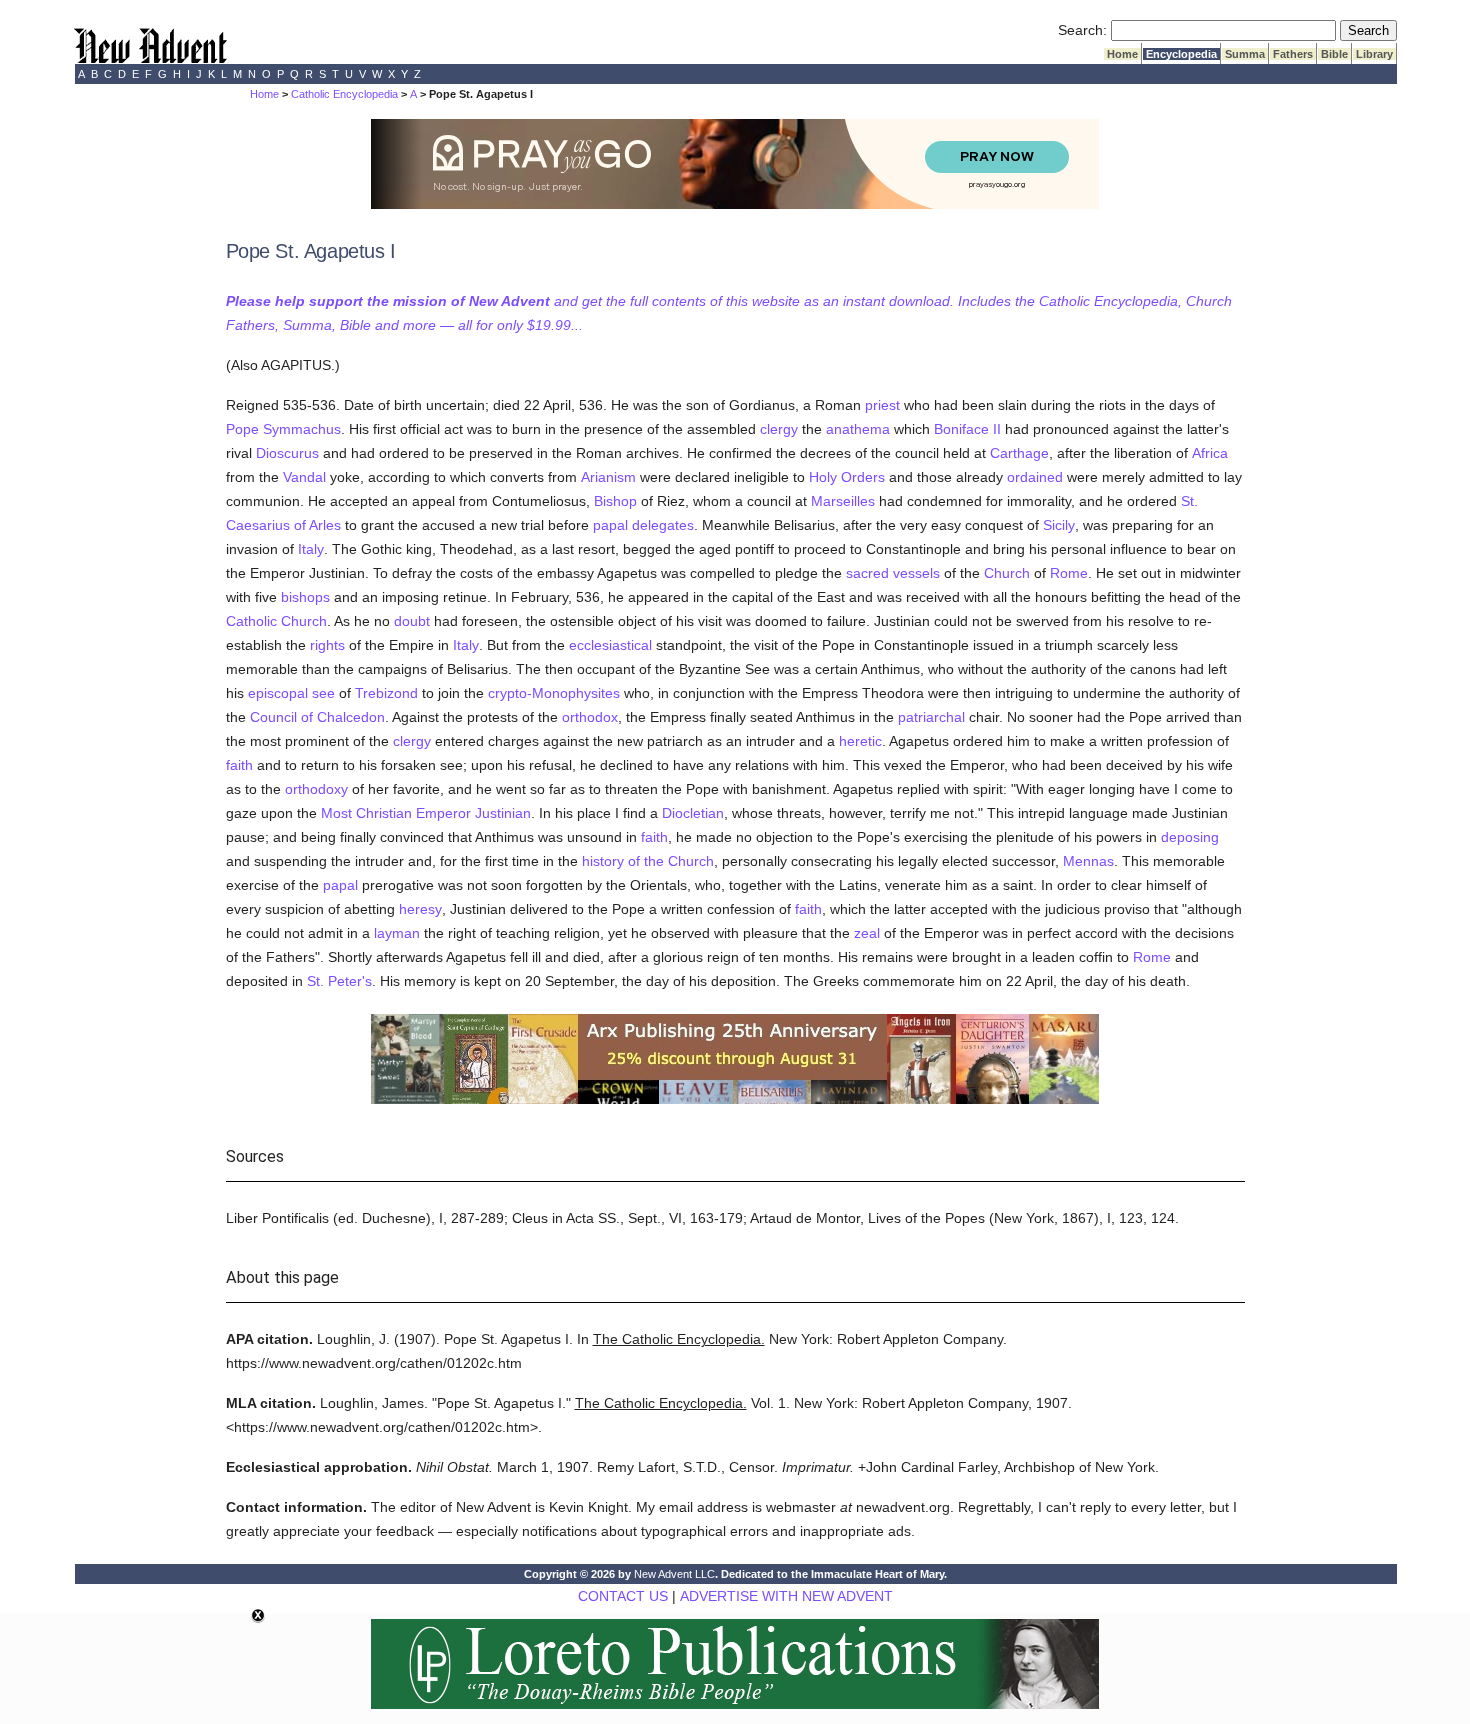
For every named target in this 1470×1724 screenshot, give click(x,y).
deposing (1190, 837)
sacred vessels (893, 573)
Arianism (608, 477)
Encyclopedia (1181, 54)
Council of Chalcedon (317, 717)
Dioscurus (287, 453)
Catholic (251, 621)
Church (1007, 573)
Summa (1245, 54)
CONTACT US (623, 1596)
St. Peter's (339, 981)
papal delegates (643, 525)
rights (327, 645)
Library (1374, 54)
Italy (311, 549)
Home (1122, 54)
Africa (1210, 453)
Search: (1082, 30)
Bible (1334, 54)
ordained (1035, 477)
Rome (1069, 573)
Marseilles (843, 501)
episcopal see (291, 693)
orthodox (590, 717)
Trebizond (386, 693)
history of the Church (648, 861)
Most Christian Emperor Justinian (426, 813)
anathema (858, 429)
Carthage (1019, 453)
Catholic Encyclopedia (344, 94)
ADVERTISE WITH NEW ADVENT (786, 1596)
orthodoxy (316, 789)
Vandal (304, 477)
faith (239, 765)
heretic (860, 741)
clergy (779, 429)
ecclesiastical (610, 645)
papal (340, 885)
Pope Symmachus (283, 429)
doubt (412, 621)
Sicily (1059, 525)
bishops (305, 597)
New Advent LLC (674, 1574)
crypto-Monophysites (554, 693)
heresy (420, 909)
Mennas (1088, 861)
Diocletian (693, 813)
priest (882, 405)
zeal (867, 933)
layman (397, 933)
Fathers (1293, 54)
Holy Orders (847, 477)
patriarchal (931, 717)
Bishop (615, 501)
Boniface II (967, 429)
